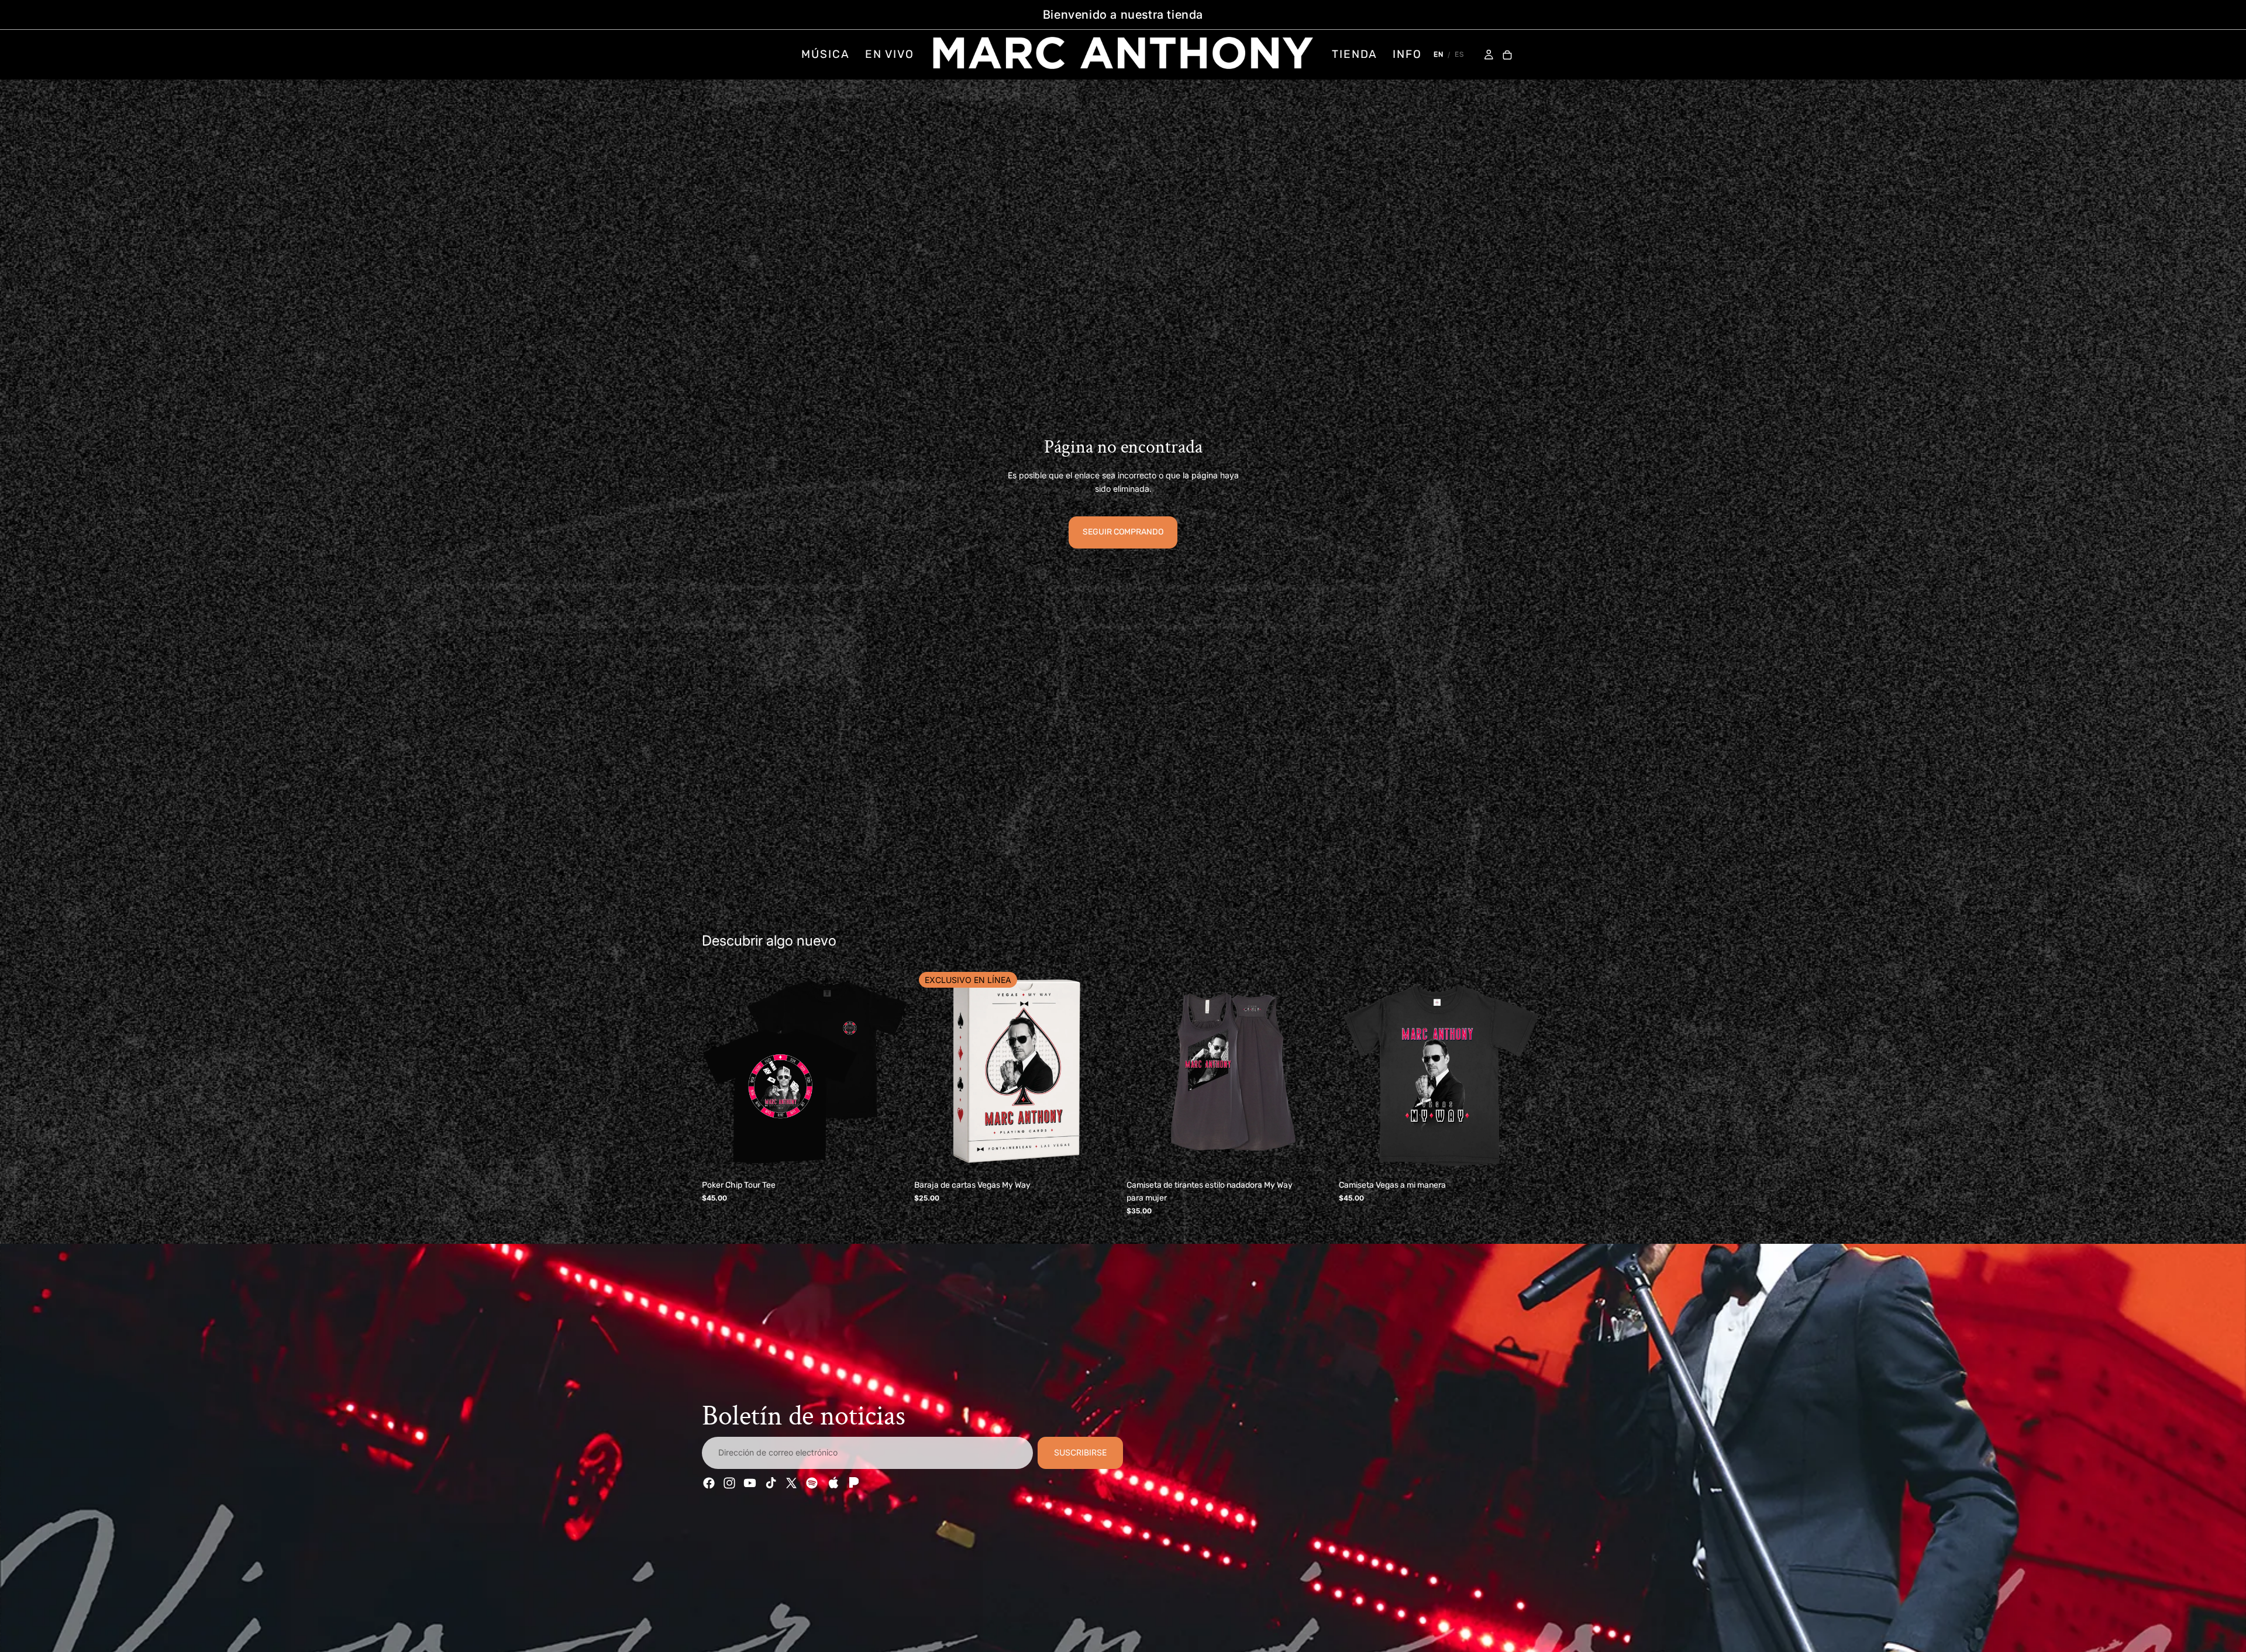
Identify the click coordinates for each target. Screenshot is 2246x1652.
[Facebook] (709, 1483)
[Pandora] (853, 1483)
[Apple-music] (832, 1483)
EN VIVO (890, 54)
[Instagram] (729, 1483)
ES (1459, 54)
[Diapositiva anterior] (719, 1071)
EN (1439, 54)
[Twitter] (791, 1483)
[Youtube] (750, 1483)
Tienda (1355, 54)
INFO (1407, 54)
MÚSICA (825, 54)
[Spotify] (812, 1483)
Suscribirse (1080, 1452)
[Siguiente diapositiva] (890, 1071)
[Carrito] (1507, 56)
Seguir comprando (1123, 532)
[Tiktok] (771, 1483)
